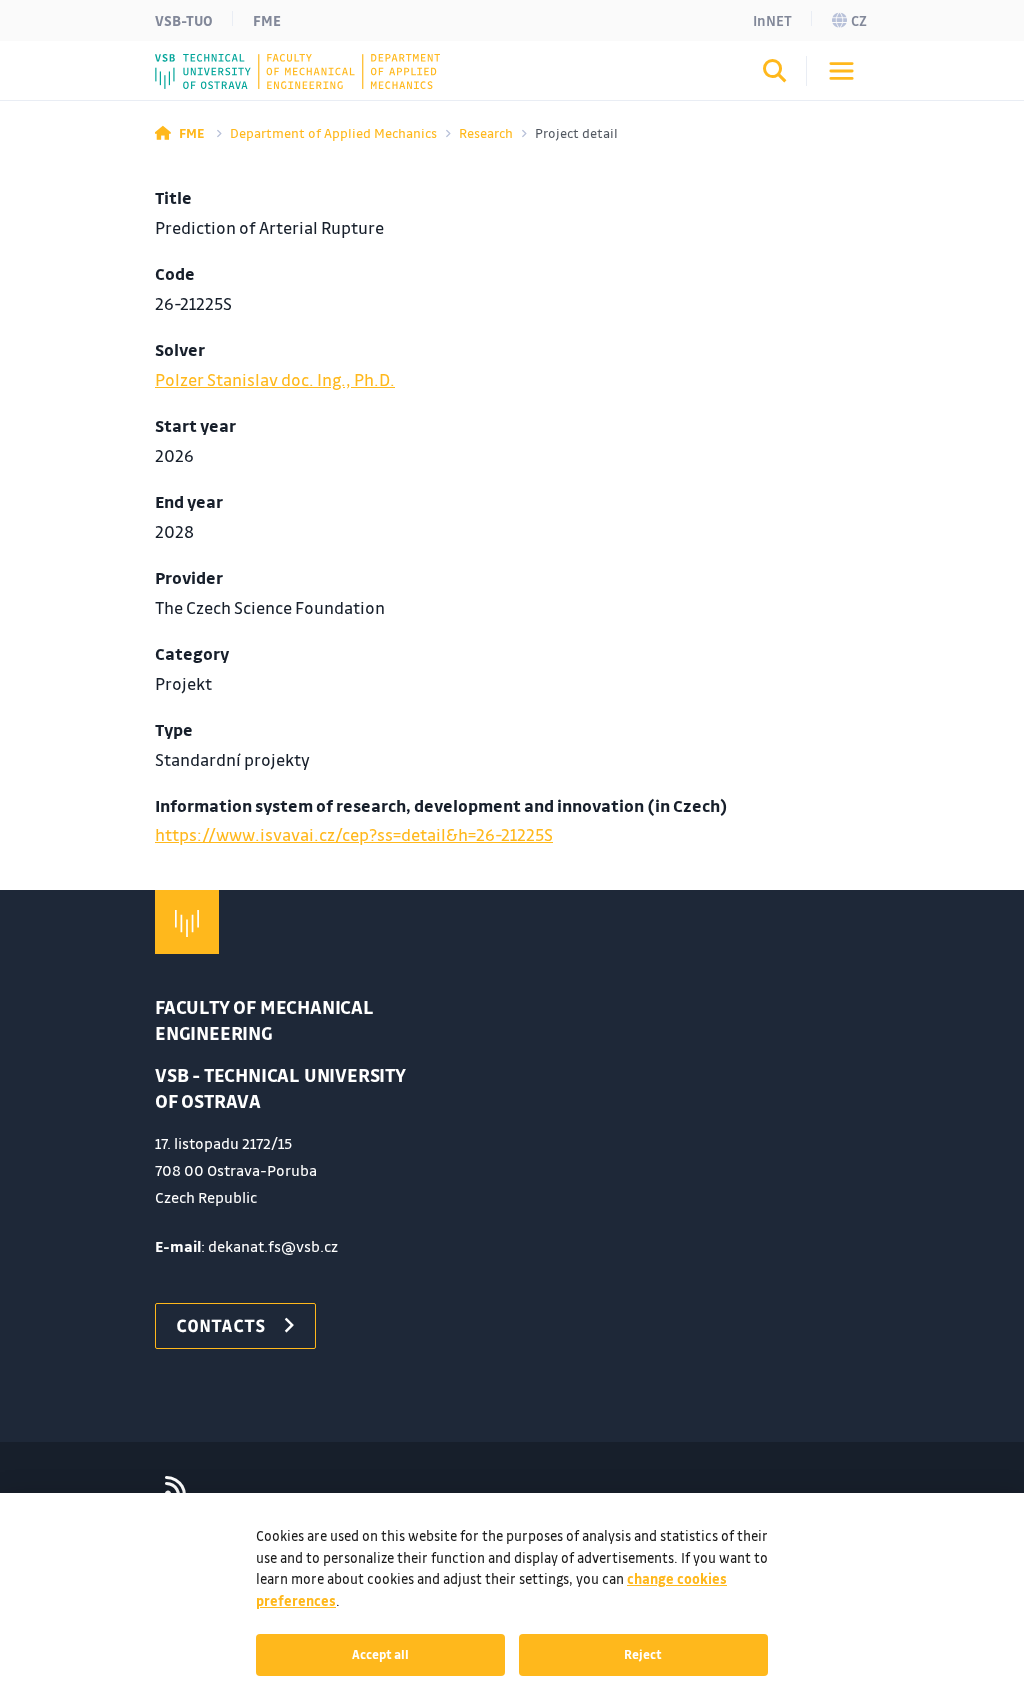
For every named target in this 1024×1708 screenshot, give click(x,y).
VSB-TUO (184, 20)
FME (267, 20)
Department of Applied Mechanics (333, 132)
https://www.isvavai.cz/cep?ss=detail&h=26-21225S (354, 834)
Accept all (380, 1654)
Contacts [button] (221, 1325)
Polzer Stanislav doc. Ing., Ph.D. (275, 379)
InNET (772, 20)
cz (859, 20)
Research (486, 132)
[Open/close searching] (775, 74)
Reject (643, 1654)
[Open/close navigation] (841, 71)
